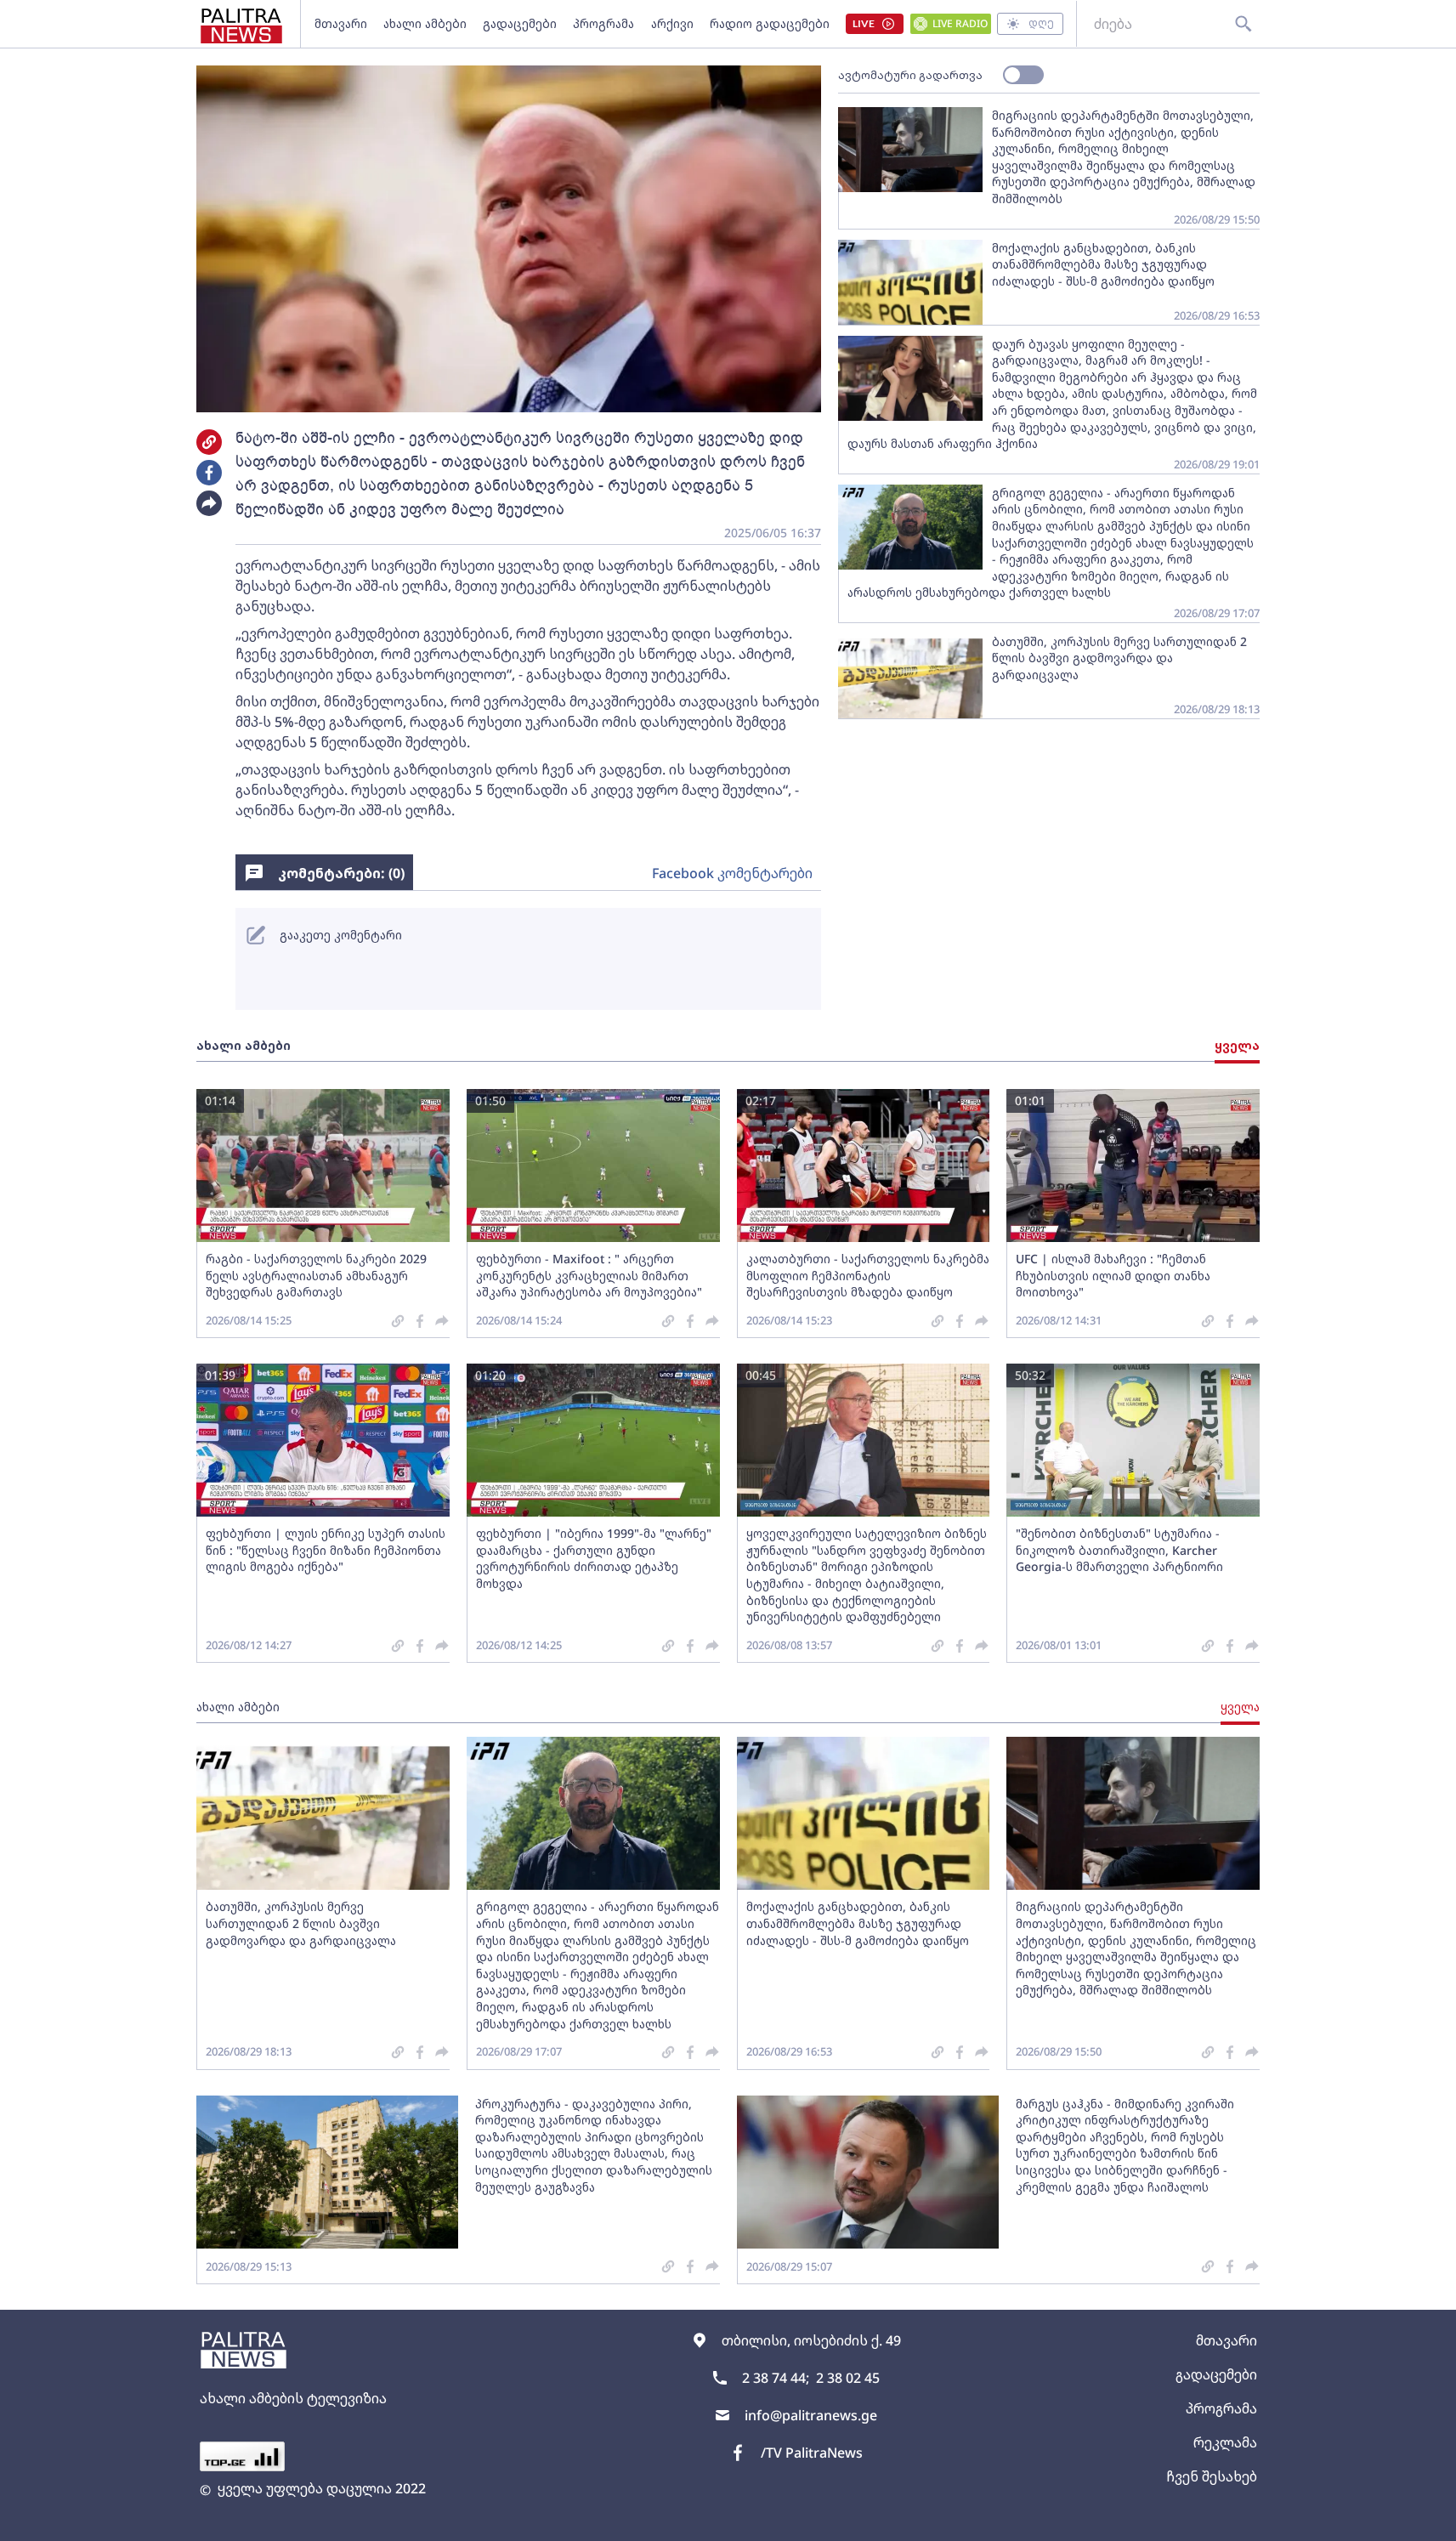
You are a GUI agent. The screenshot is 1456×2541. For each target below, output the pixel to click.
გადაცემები (520, 23)
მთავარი (341, 23)
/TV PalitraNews (812, 2453)
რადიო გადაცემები (770, 23)
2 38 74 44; (776, 2378)
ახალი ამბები (425, 23)
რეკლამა (1225, 2442)
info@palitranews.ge (811, 2415)
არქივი (672, 23)
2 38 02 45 (848, 2378)
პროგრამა (603, 23)
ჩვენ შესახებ (1212, 2476)
